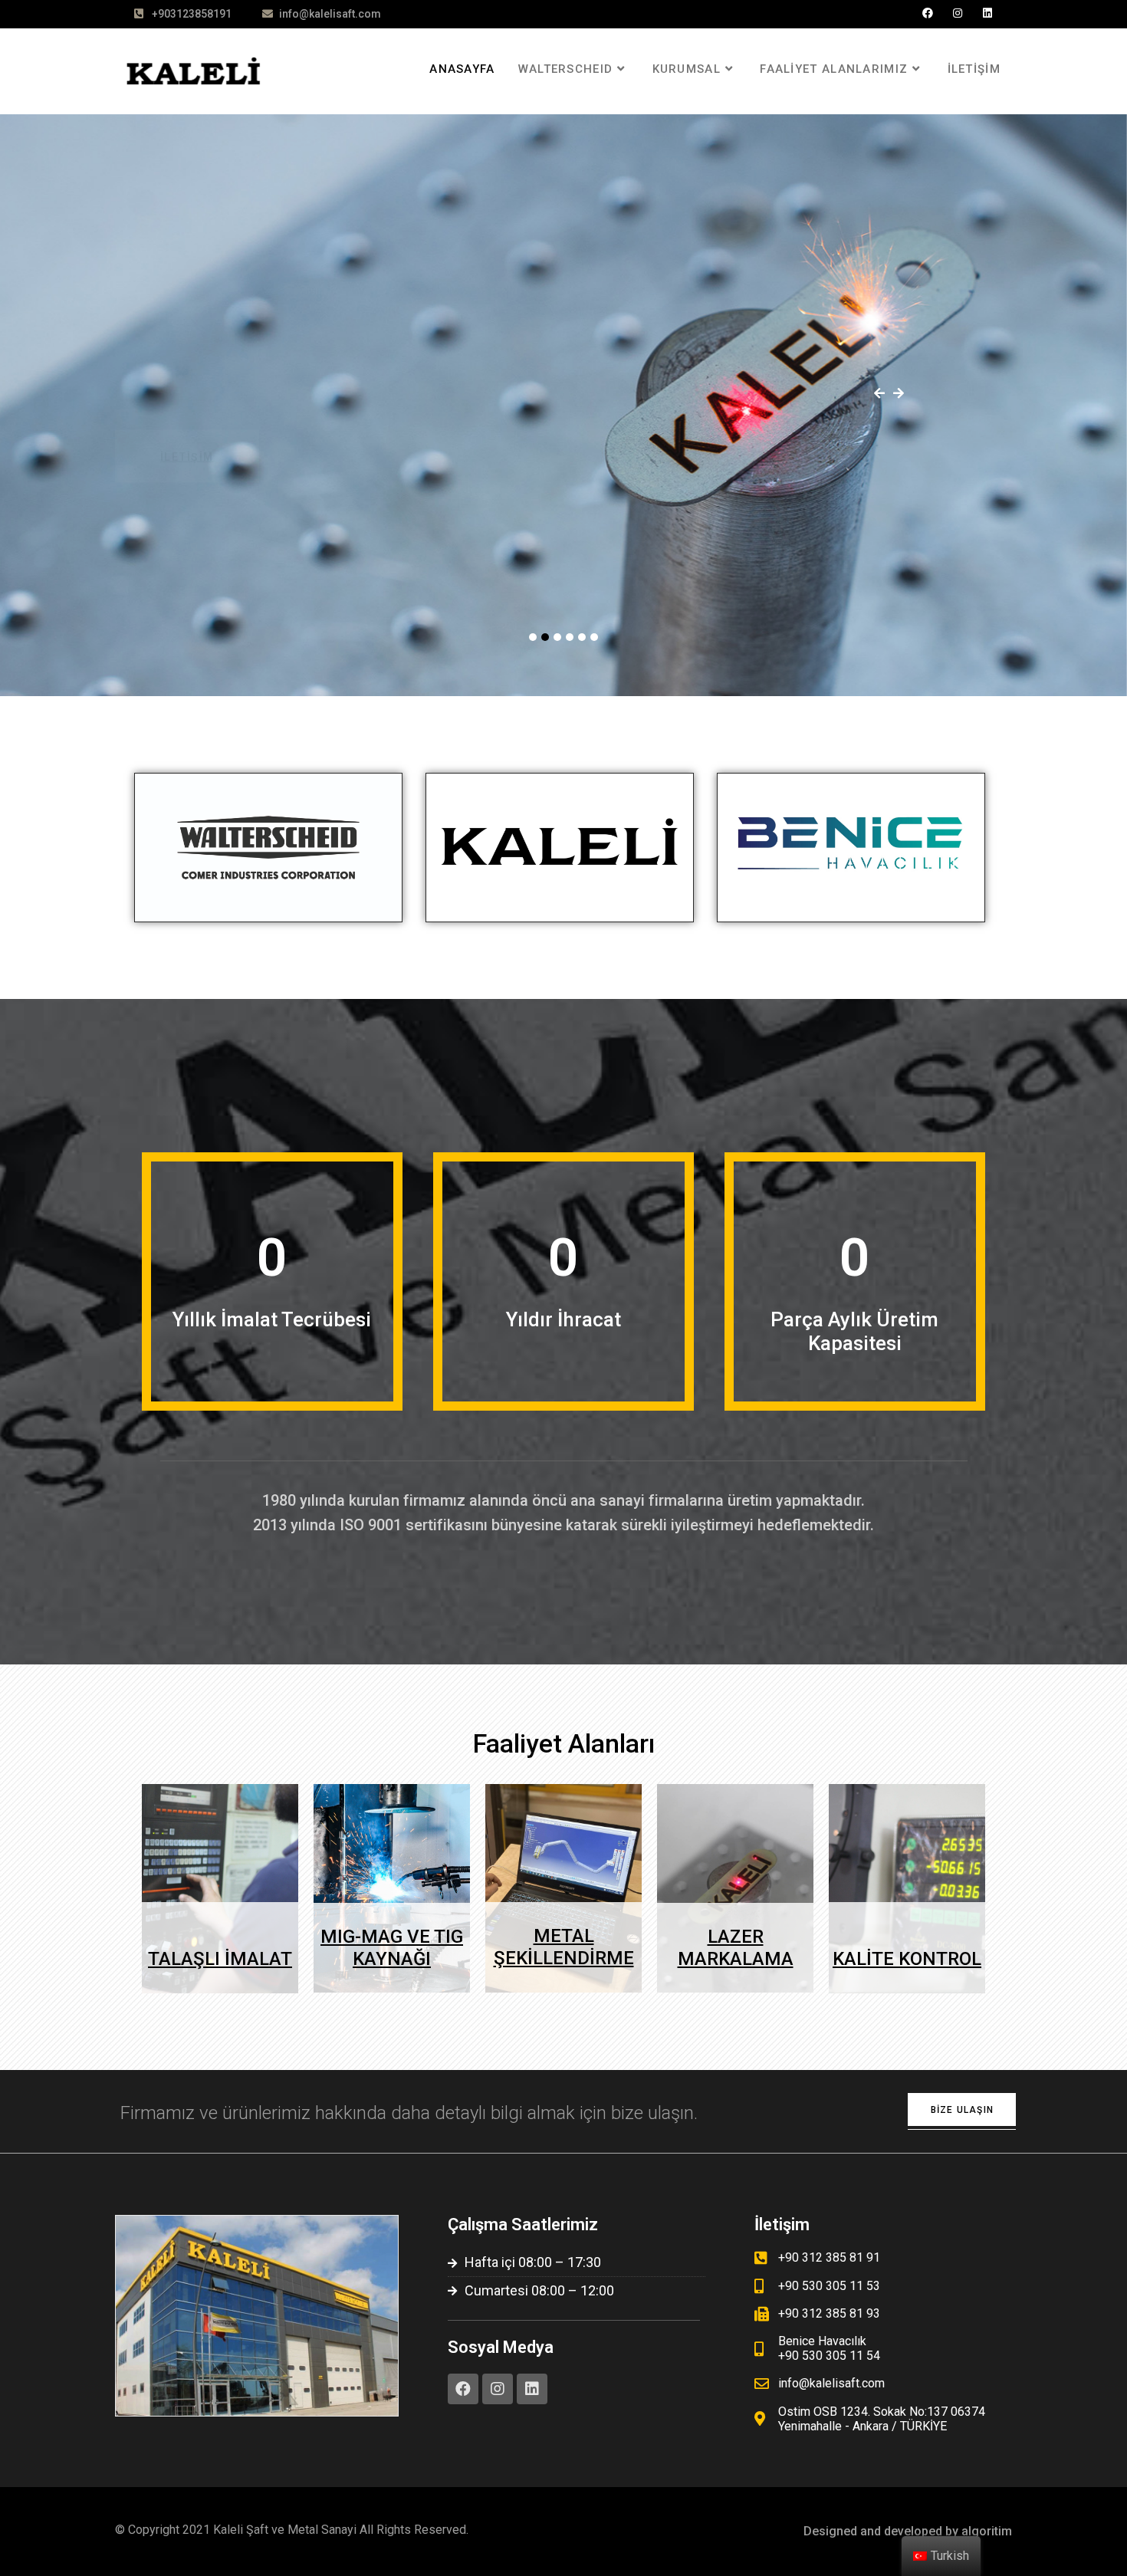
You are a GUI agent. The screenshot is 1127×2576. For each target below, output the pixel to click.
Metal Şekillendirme (564, 1947)
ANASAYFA (462, 69)
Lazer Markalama (736, 1948)
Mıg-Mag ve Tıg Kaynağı (392, 1948)
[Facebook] (928, 13)
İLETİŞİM (974, 69)
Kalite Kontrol (907, 1959)
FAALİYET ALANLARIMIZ (834, 69)
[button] (962, 2109)
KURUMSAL (687, 69)
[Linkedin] (987, 13)
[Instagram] (958, 13)
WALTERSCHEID (566, 69)
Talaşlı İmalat (220, 1959)
